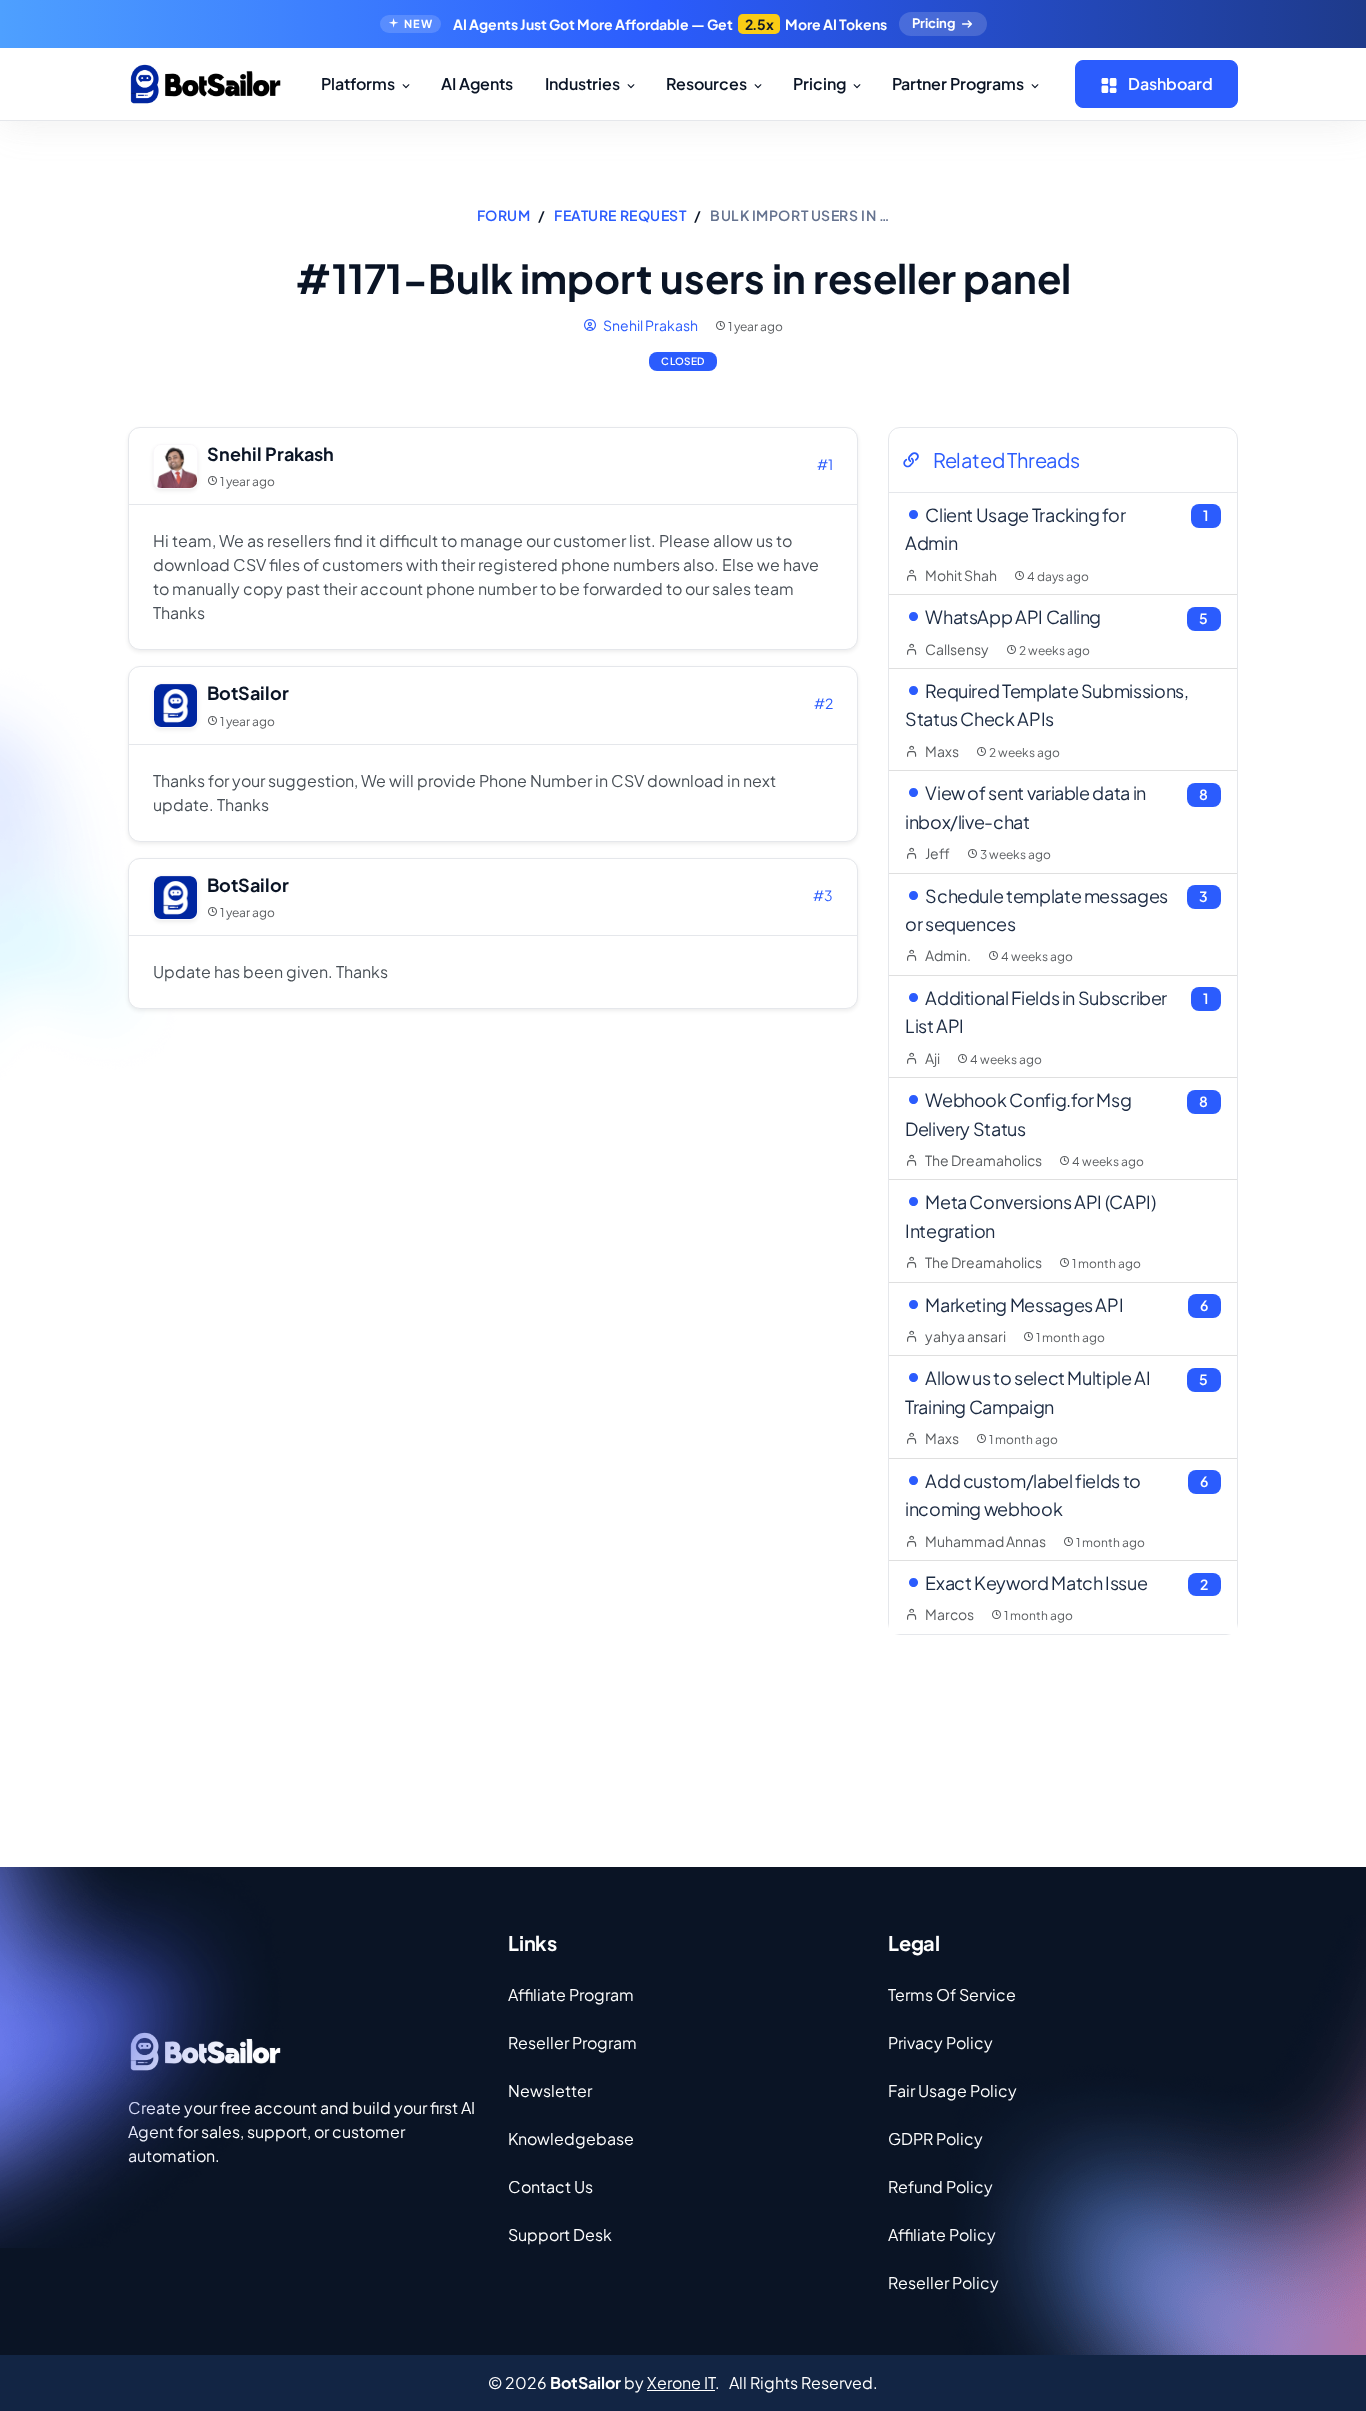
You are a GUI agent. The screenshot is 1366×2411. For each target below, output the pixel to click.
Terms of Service (952, 1994)
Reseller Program (572, 2042)
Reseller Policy (943, 2282)
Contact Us (550, 2186)
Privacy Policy (940, 2042)
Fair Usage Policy (952, 2090)
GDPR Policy (935, 2138)
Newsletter (550, 2090)
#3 (823, 895)
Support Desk (560, 2234)
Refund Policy (940, 2186)
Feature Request (620, 215)
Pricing (933, 23)
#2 (823, 703)
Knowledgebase (571, 2138)
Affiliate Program (571, 1994)
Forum (504, 215)
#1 (825, 464)
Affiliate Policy (942, 2234)
